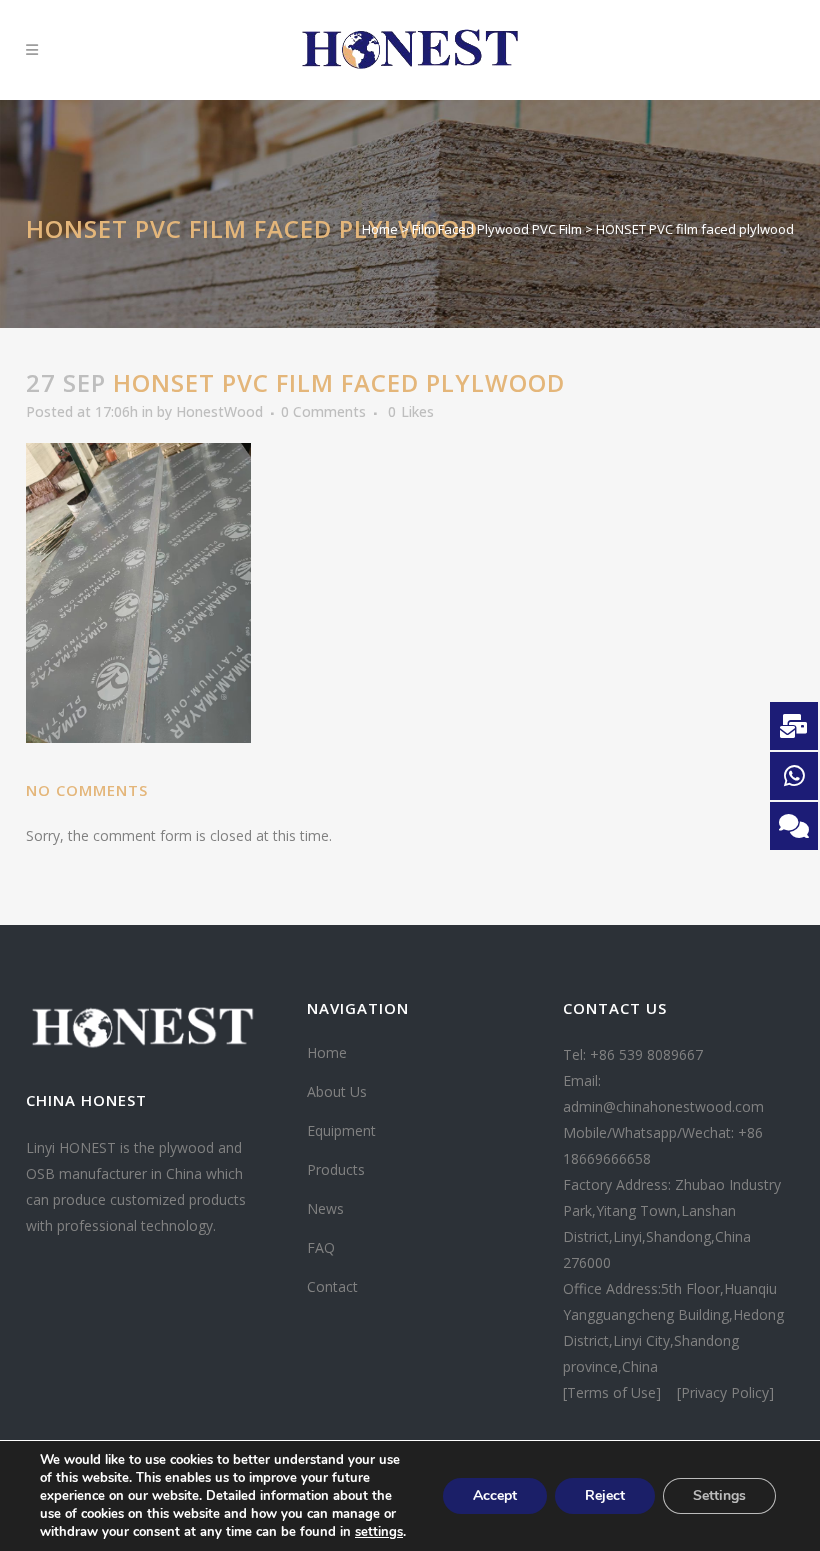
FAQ (321, 1247)
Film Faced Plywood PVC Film (497, 229)
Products (336, 1169)
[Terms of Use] (614, 1392)
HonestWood (219, 411)
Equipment (341, 1130)
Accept (495, 1495)
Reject (605, 1495)
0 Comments (323, 411)
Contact (332, 1286)
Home (380, 229)
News (325, 1208)
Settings (719, 1495)
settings (379, 1532)
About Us (337, 1091)
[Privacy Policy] (725, 1392)
